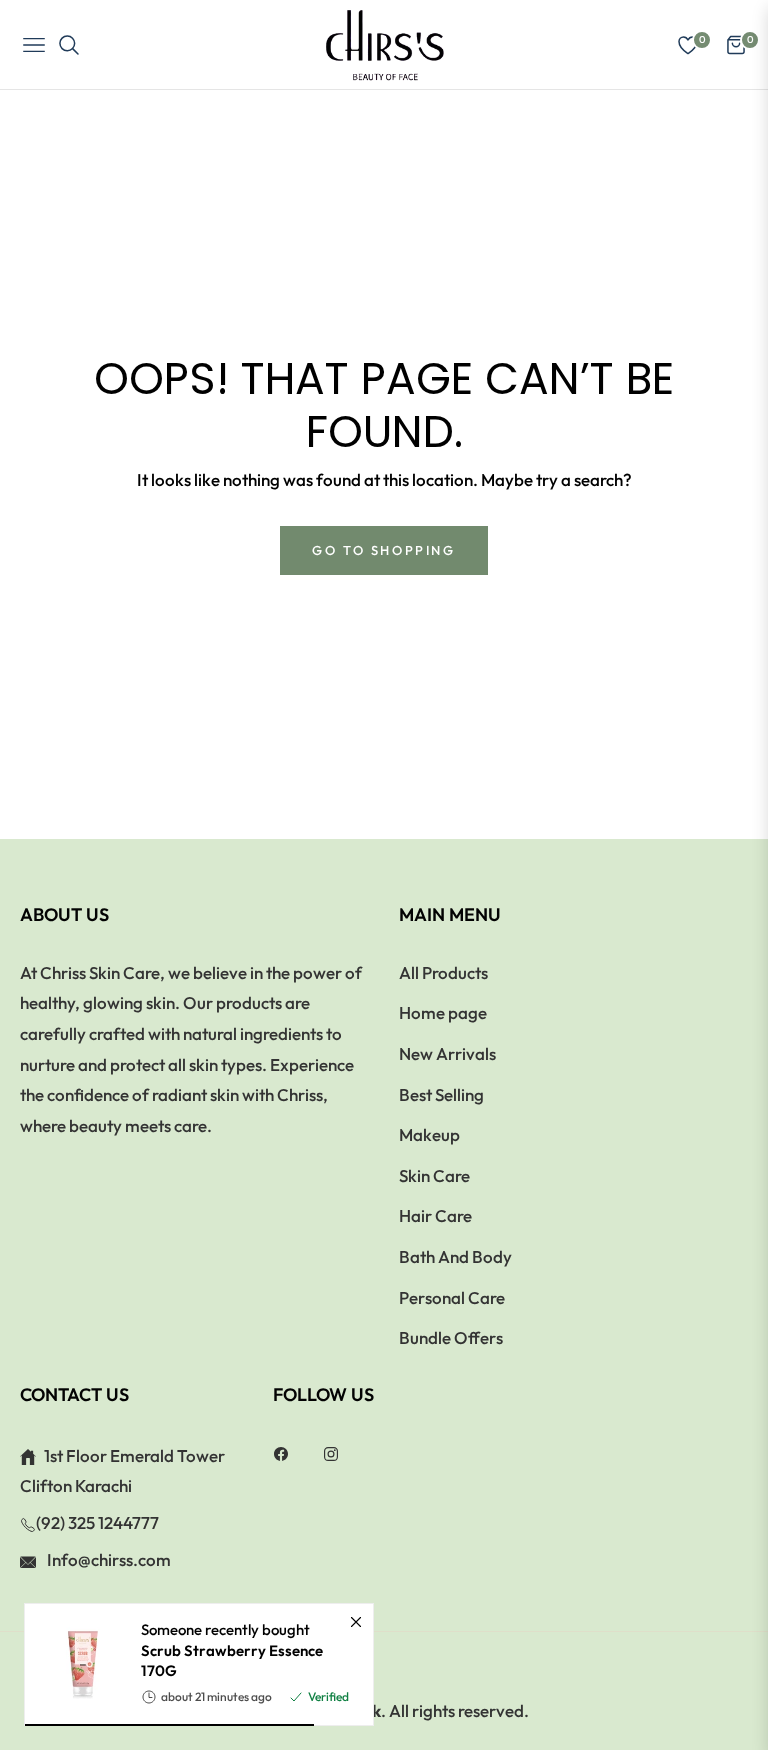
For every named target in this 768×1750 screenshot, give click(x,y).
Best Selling (441, 1094)
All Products (443, 972)
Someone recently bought (232, 1650)
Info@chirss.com (107, 1559)
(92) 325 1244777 (97, 1522)
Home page (443, 1012)
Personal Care (452, 1297)
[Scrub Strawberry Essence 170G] (75, 1665)
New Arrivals (447, 1053)
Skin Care (434, 1175)
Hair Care (435, 1215)
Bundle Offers (451, 1337)
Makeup (429, 1134)
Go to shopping (383, 550)
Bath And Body (455, 1256)
